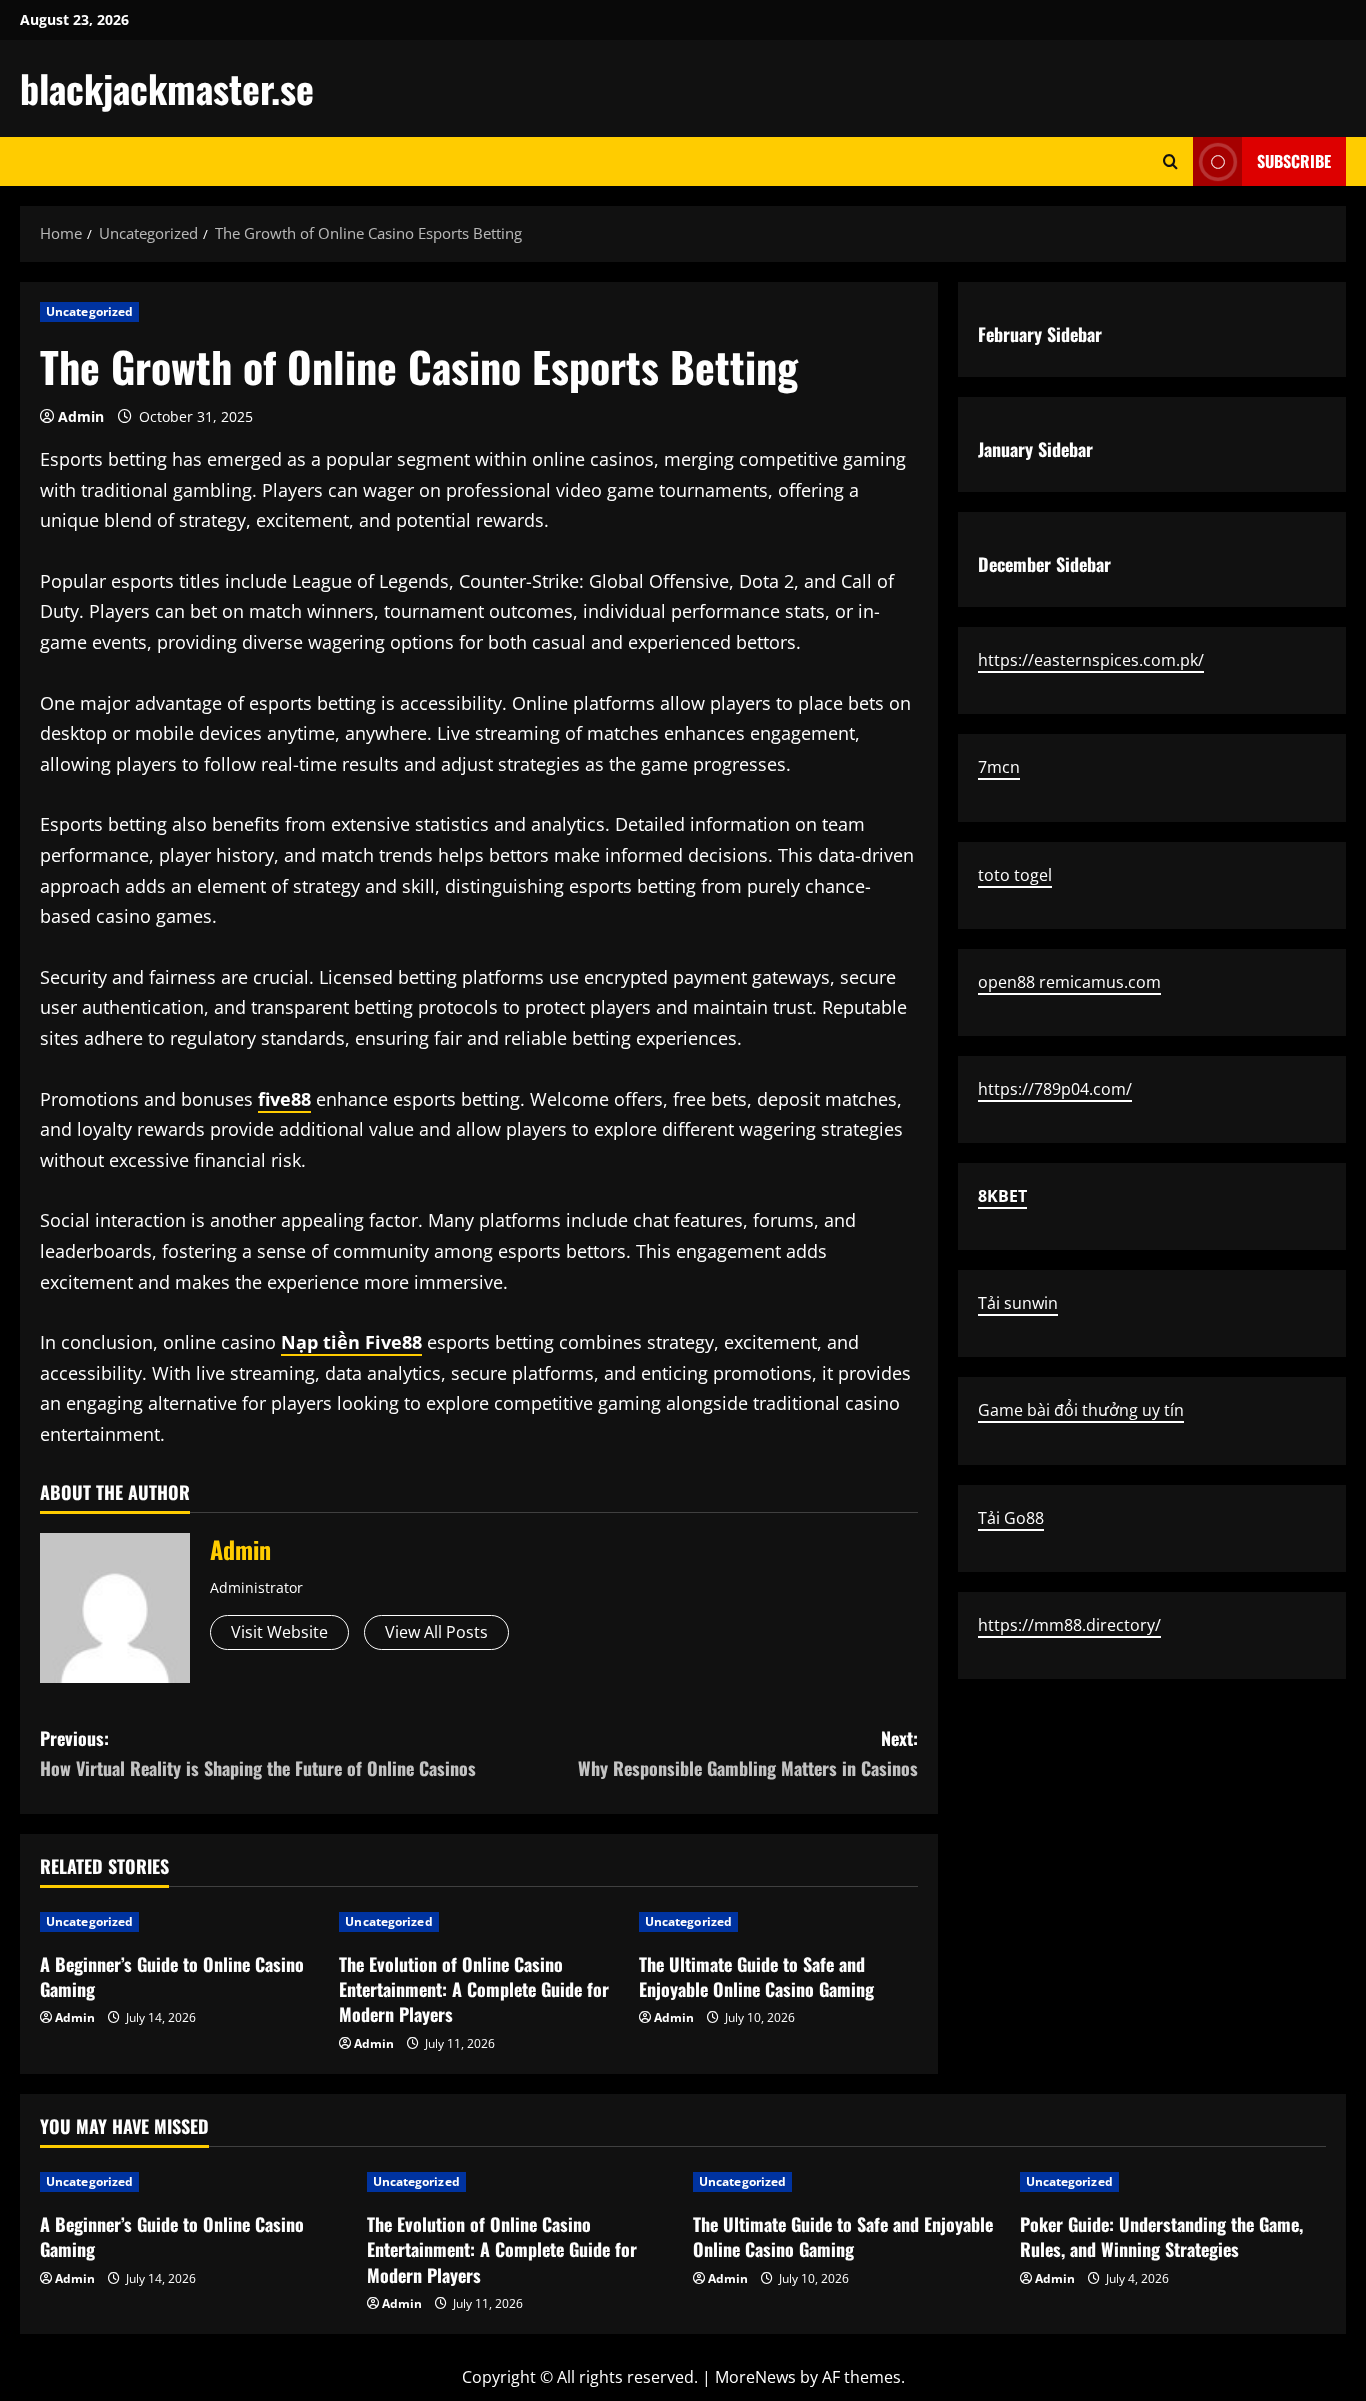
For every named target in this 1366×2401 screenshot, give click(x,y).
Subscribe (1294, 161)
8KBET (1002, 1196)
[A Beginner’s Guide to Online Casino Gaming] (179, 1922)
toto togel (1015, 874)
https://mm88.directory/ (1069, 1625)
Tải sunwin (1018, 1303)
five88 (284, 1099)
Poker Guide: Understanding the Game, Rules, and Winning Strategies (1161, 2236)
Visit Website (279, 1632)
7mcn (999, 767)
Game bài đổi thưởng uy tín (1081, 1410)
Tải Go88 (1011, 1518)
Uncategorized (89, 311)
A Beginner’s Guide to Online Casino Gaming (172, 1976)
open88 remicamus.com (1069, 982)
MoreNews (755, 2377)
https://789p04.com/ (1055, 1089)
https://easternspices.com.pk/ (1091, 660)
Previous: (258, 1753)
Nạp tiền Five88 (351, 1342)
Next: (748, 1753)
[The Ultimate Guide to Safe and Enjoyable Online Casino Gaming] (778, 1922)
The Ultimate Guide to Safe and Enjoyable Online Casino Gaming (756, 1976)
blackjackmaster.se (167, 88)
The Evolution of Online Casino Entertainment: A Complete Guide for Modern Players (474, 1989)
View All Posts (436, 1632)
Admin (81, 416)
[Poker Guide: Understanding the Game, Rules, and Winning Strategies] (1173, 2182)
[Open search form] (1170, 161)
